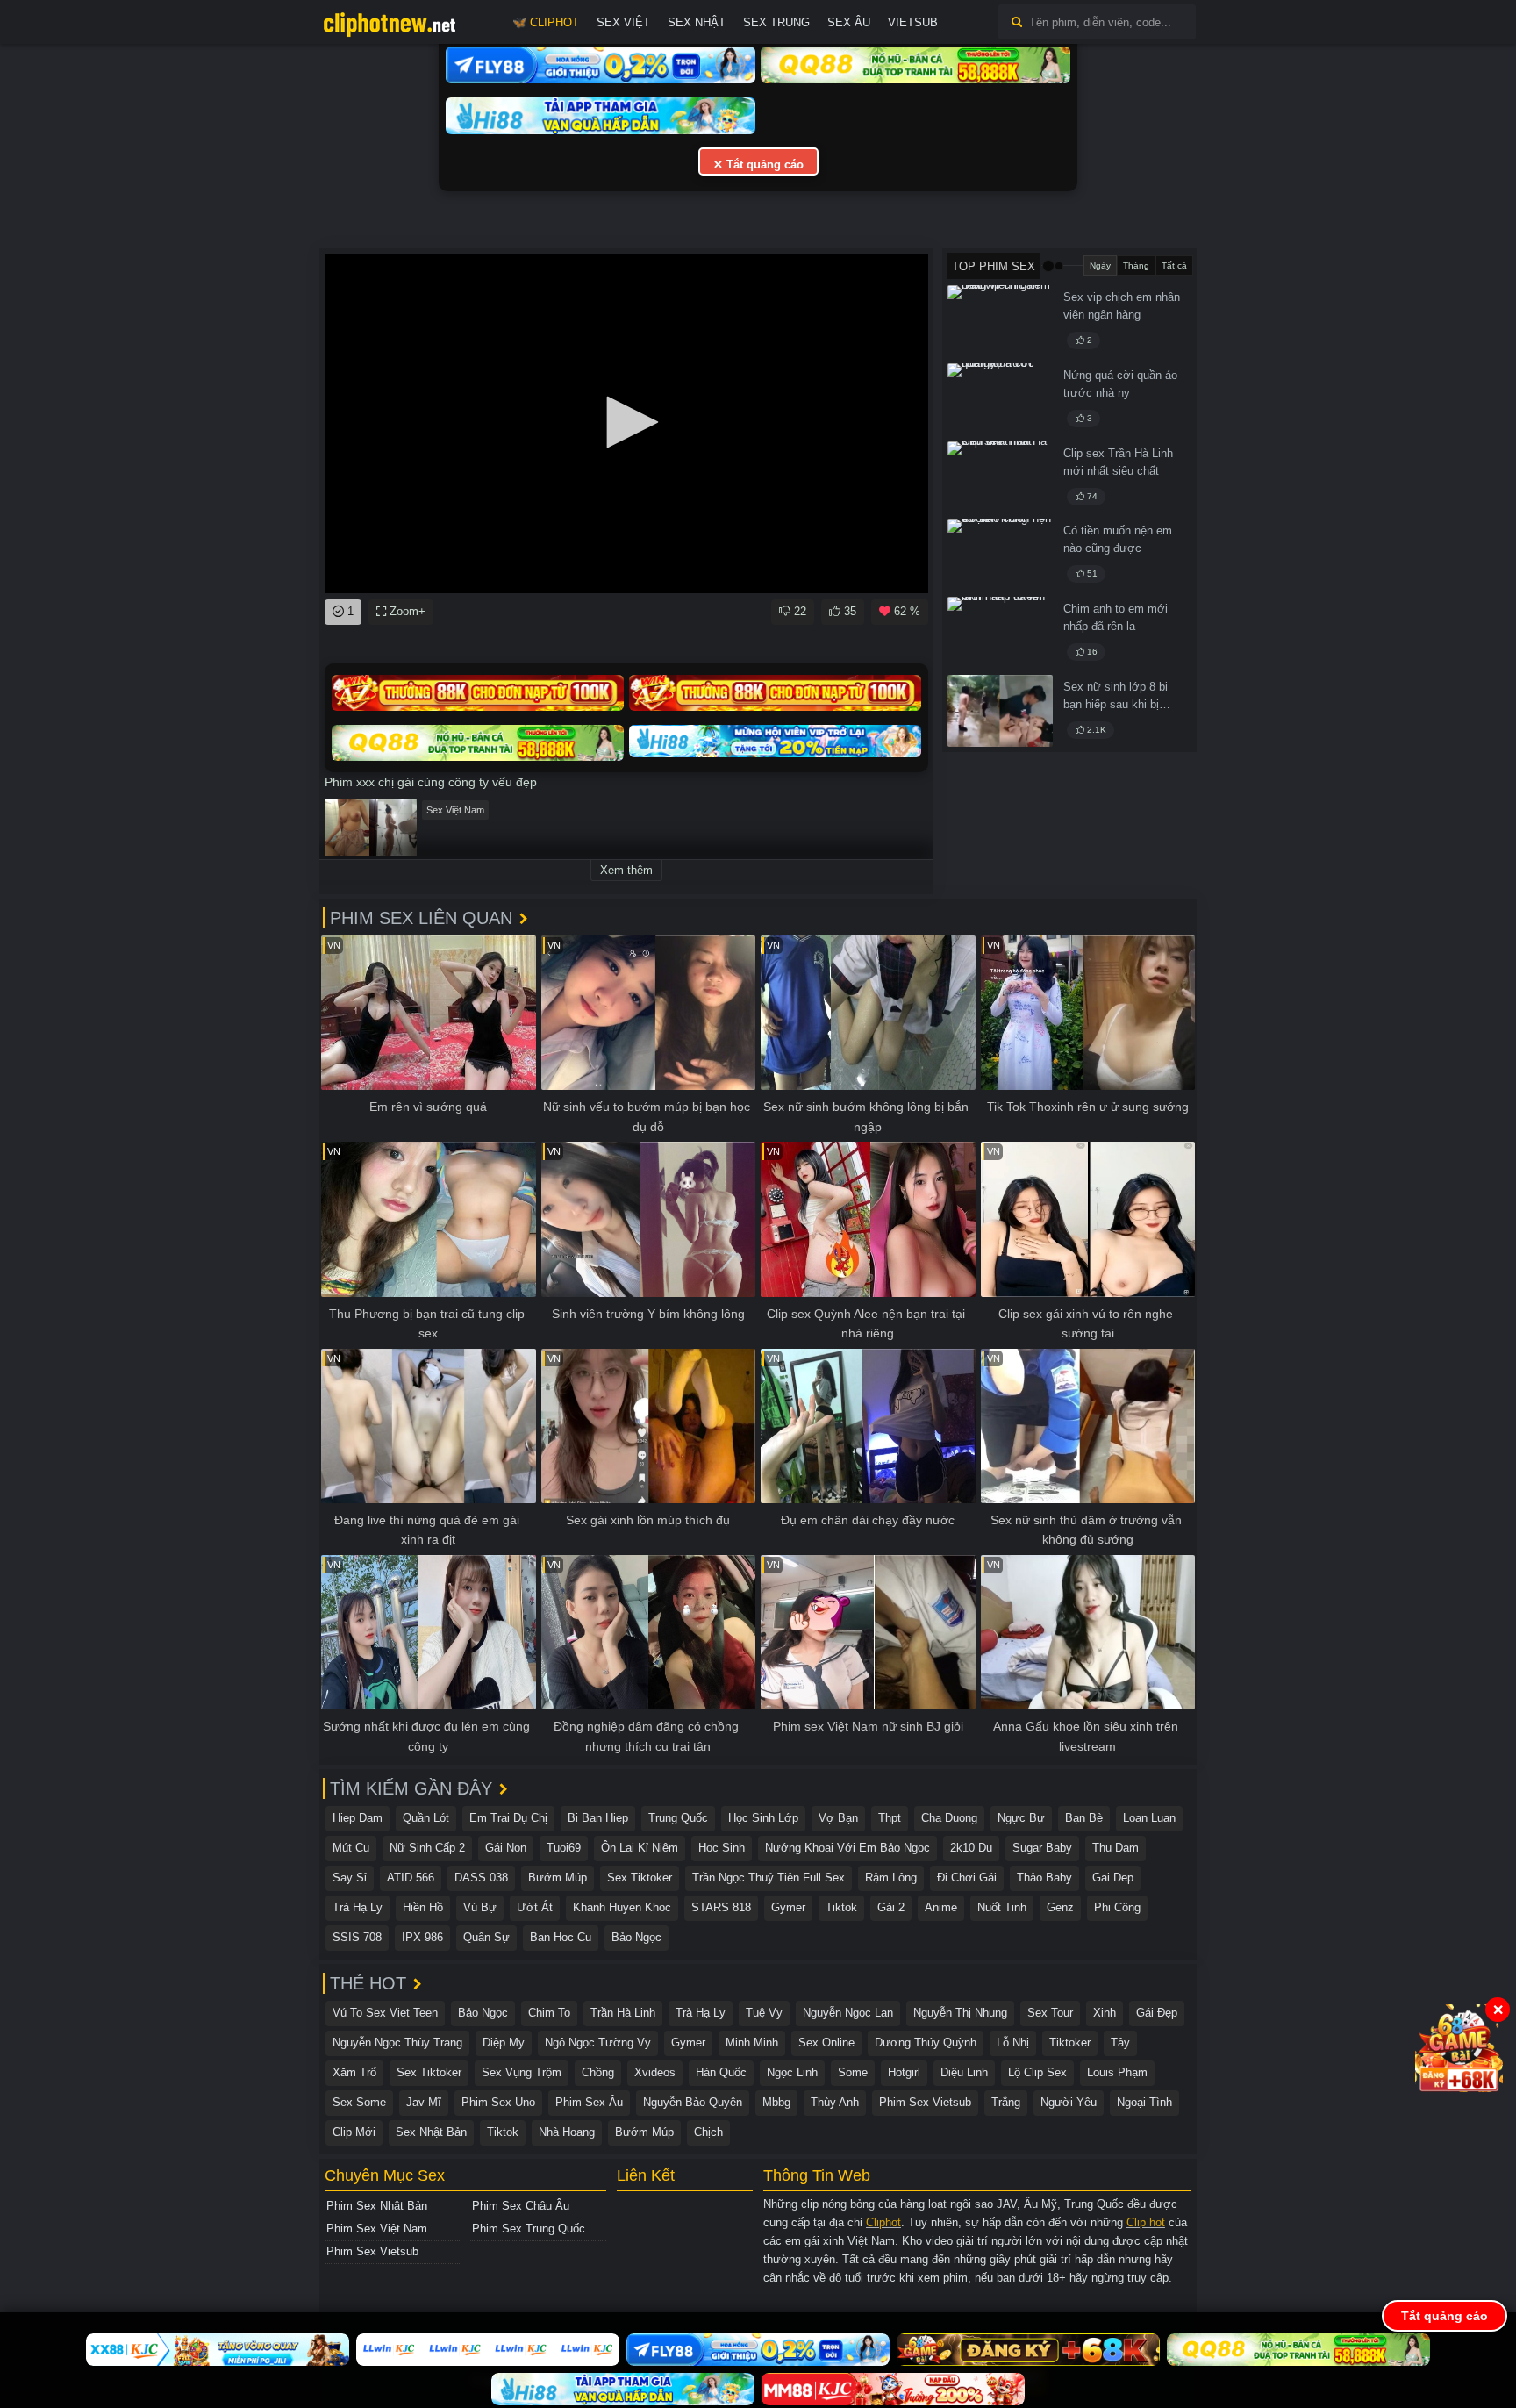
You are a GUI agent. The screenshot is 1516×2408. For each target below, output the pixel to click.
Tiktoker (1070, 2042)
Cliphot (883, 2222)
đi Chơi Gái (967, 1878)
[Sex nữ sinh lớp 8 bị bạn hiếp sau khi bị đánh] (1000, 711)
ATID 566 (411, 1878)
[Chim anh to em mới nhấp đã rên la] (1000, 633)
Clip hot (1146, 2222)
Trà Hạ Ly (358, 1907)
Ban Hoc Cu (561, 1937)
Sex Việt (623, 22)
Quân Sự (486, 1937)
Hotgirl (904, 2072)
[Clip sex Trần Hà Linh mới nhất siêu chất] (1000, 477)
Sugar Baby (1042, 1848)
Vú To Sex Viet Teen (385, 2013)
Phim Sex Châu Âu (521, 2206)
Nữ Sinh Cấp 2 (427, 1848)
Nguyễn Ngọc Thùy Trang (397, 2042)
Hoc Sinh (722, 1848)
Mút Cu (351, 1848)
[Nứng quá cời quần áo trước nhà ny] (1000, 399)
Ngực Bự (1021, 1818)
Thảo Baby (1044, 1878)
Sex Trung (776, 22)
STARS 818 (721, 1907)
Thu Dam (1116, 1848)
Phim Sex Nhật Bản (377, 2206)
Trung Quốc (678, 1818)
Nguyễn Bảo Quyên (693, 2102)
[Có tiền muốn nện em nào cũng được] (1000, 555)
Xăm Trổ (354, 2072)
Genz (1060, 1907)
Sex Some (359, 2102)
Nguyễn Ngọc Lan (848, 2013)
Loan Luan (1149, 1818)
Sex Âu (849, 22)
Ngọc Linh (792, 2072)
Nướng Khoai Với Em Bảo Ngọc (847, 1848)
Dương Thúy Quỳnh (926, 2042)
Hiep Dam (358, 1818)
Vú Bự (480, 1907)
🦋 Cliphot (546, 22)
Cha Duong (949, 1818)
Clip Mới (354, 2132)
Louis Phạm (1117, 2072)
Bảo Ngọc (636, 1937)
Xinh (1105, 2013)
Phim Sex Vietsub (925, 2102)
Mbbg (776, 2102)
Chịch (708, 2132)
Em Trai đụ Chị (508, 1818)
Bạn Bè (1084, 1818)
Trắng (1006, 2102)
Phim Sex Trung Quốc (529, 2229)
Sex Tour (1050, 2013)
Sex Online (826, 2042)
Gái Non (506, 1848)
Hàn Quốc (721, 2072)
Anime (941, 1907)
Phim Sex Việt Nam (377, 2229)
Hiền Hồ (423, 1907)
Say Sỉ (350, 1878)
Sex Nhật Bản (431, 2132)
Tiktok (841, 1907)
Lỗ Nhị (1013, 2042)
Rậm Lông (891, 1878)
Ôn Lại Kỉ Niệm (640, 1848)
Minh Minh (752, 2042)
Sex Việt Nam (455, 810)
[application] (626, 423)
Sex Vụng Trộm (522, 2072)
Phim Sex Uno (498, 2102)
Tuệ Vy (764, 2013)
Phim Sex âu (589, 2102)
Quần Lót (426, 1818)
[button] (626, 422)
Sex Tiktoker (640, 1878)
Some (853, 2072)
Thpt (890, 1818)
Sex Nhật (697, 22)
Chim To (549, 2013)
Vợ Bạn (838, 1818)
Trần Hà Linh (623, 2013)
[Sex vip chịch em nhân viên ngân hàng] (1000, 321)
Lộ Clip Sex (1037, 2072)
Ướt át (535, 1907)
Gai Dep (1113, 1878)
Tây (1120, 2042)
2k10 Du (971, 1848)
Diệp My (504, 2042)
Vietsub (913, 22)
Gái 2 (891, 1907)
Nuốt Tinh (1002, 1907)
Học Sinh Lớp (763, 1818)
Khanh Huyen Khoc (622, 1907)
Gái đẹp (1157, 2013)
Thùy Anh (835, 2102)
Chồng (598, 2072)
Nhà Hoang (567, 2132)
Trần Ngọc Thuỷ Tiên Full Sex (769, 1878)
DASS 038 (481, 1878)
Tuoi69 (564, 1848)
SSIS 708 (357, 1937)
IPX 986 (422, 1937)
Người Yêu (1069, 2102)
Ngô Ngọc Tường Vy (598, 2042)
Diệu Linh (964, 2072)
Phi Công (1117, 1907)
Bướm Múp (558, 1878)
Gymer (788, 1907)
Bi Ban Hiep (598, 1818)
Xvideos (655, 2072)
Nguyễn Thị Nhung (960, 2013)
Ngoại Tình (1144, 2102)
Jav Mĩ (424, 2102)
